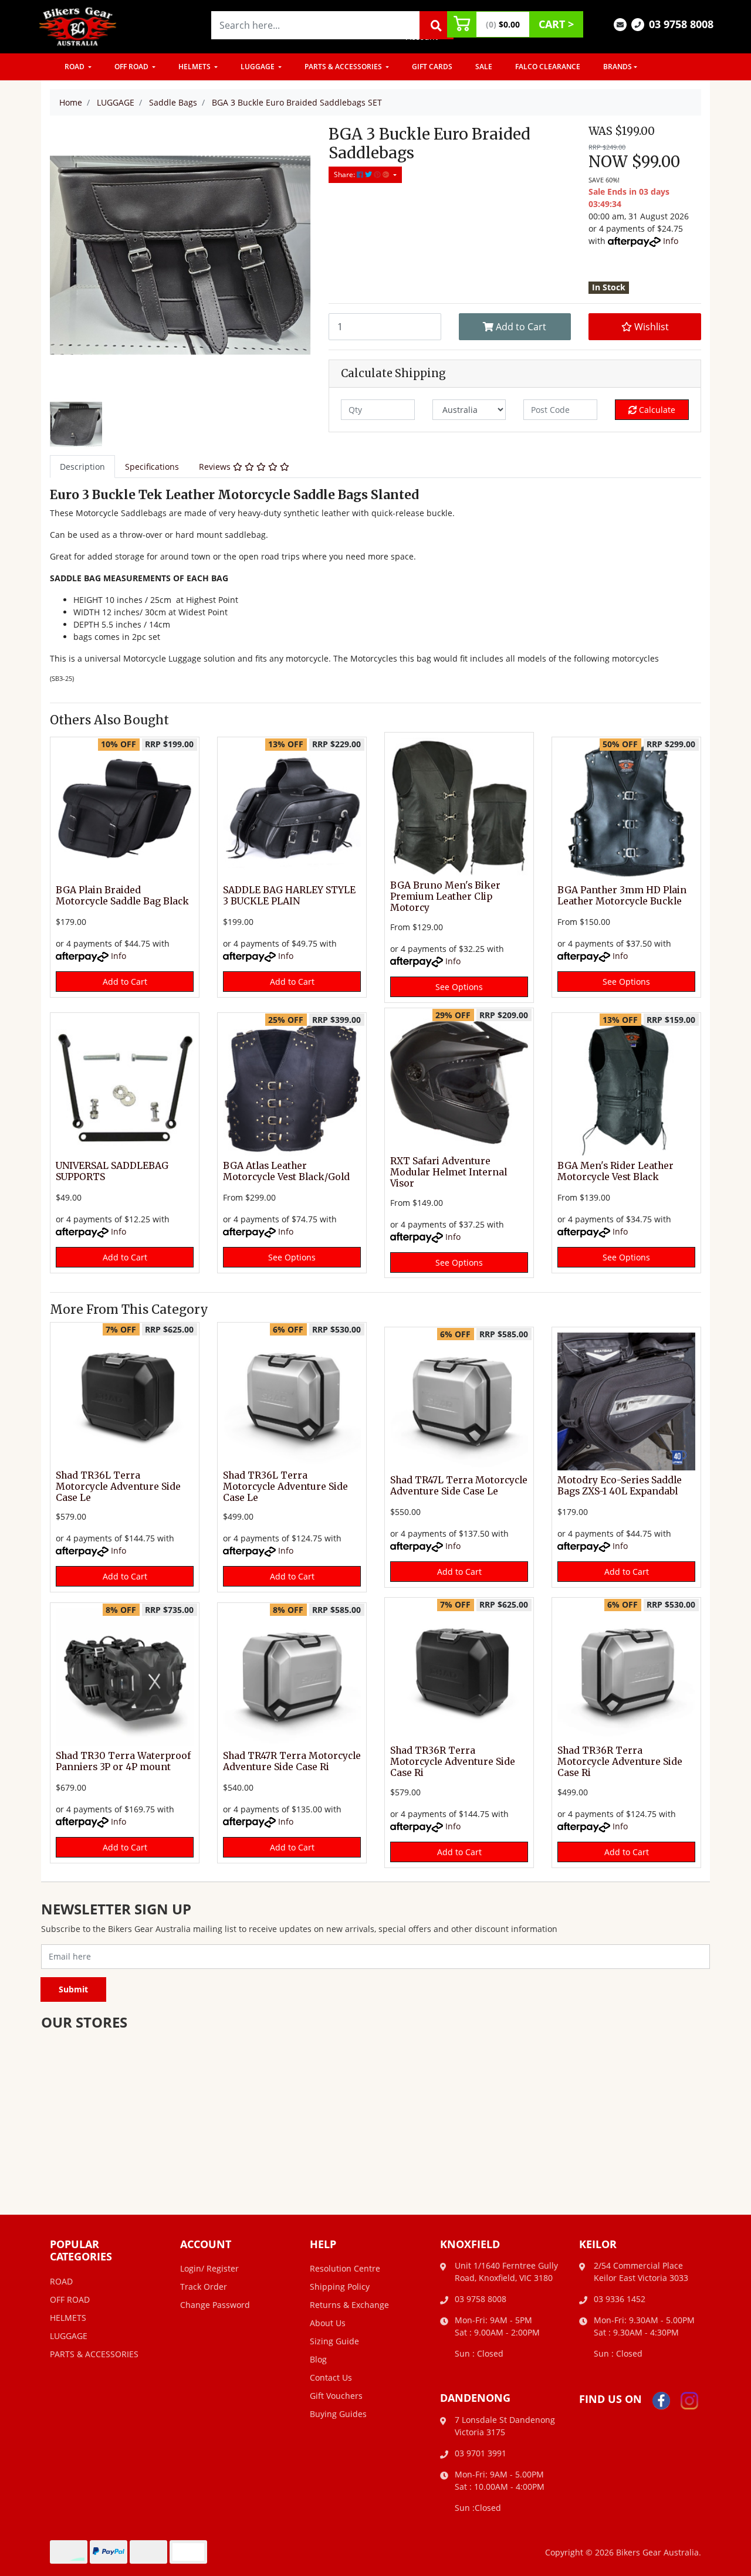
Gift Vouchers (336, 2396)
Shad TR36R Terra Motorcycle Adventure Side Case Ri (453, 1762)
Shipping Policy (340, 2287)
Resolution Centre (345, 2268)
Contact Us (331, 2377)
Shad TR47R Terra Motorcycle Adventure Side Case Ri (292, 1761)
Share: (345, 174)
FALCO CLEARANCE (548, 67)
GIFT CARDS (432, 67)
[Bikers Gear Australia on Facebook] (661, 2400)
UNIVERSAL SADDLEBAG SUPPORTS (112, 1171)
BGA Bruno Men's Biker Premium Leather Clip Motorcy (445, 896)
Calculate (656, 410)
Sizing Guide (334, 2341)
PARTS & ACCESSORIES (344, 67)
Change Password (215, 2305)
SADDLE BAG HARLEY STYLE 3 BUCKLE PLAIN (289, 896)
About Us (328, 2323)
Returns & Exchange (349, 2305)
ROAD (75, 67)
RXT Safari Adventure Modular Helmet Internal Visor (449, 1172)
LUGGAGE (258, 67)
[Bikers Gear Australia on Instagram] (689, 2400)
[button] (645, 327)
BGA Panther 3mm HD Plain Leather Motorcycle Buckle (622, 896)
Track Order (204, 2287)
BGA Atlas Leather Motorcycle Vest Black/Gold (286, 1171)
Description (82, 467)
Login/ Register (209, 2268)
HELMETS (195, 67)
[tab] (82, 467)
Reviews (216, 467)
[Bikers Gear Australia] (78, 26)
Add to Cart (520, 327)
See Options (459, 987)
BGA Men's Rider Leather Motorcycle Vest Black (615, 1171)
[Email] (620, 24)
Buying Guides (338, 2414)
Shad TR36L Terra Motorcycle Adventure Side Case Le (118, 1487)
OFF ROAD (132, 67)
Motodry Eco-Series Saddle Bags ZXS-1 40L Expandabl (620, 1486)
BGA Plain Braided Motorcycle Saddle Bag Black (122, 896)
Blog (318, 2359)
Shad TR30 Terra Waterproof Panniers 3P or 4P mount (123, 1761)
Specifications (152, 467)
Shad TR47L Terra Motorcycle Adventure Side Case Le (459, 1486)
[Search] (437, 25)
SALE (484, 67)
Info (671, 241)
